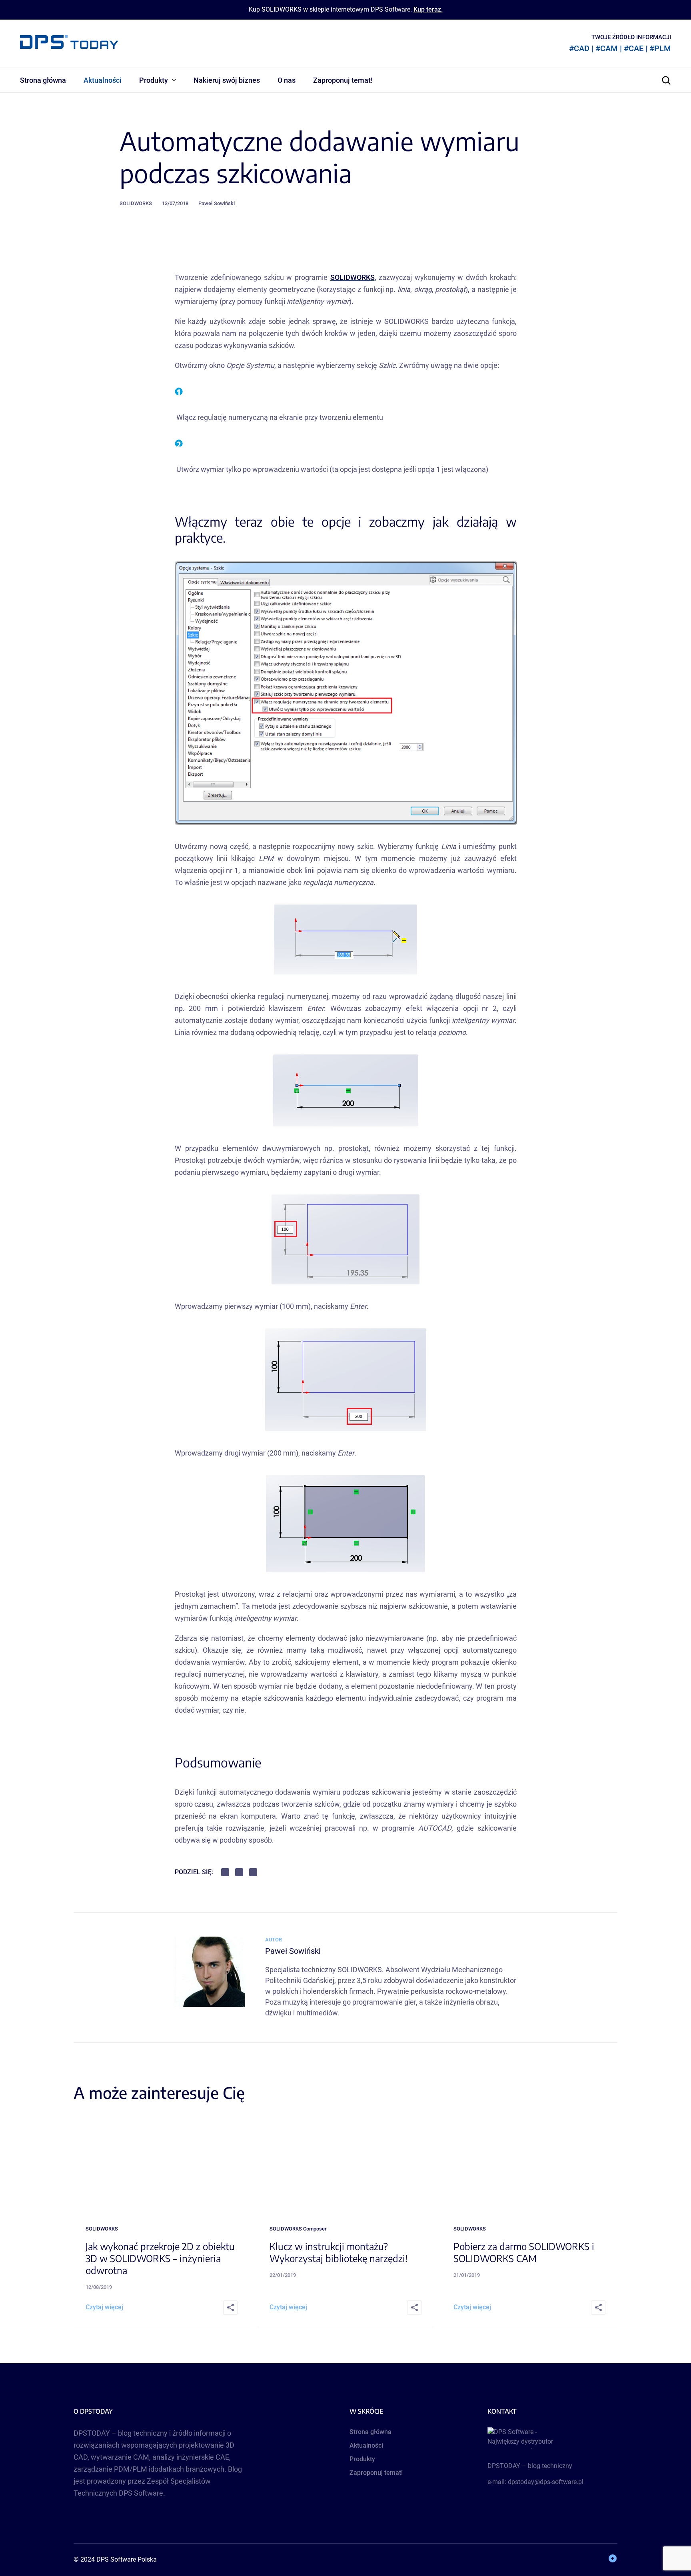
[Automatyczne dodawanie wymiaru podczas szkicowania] (210, 2004)
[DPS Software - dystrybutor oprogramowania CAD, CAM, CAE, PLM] (552, 2438)
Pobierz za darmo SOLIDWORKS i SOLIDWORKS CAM (524, 2252)
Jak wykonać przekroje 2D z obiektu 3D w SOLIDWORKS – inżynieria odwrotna (160, 2258)
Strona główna (43, 80)
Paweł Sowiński (217, 203)
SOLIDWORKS (136, 203)
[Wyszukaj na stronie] (666, 80)
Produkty (154, 80)
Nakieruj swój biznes (227, 80)
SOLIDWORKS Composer (298, 2229)
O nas (287, 80)
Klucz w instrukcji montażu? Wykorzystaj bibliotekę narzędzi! (339, 2252)
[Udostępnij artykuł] (230, 2308)
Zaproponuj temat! (343, 80)
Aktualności (103, 80)
